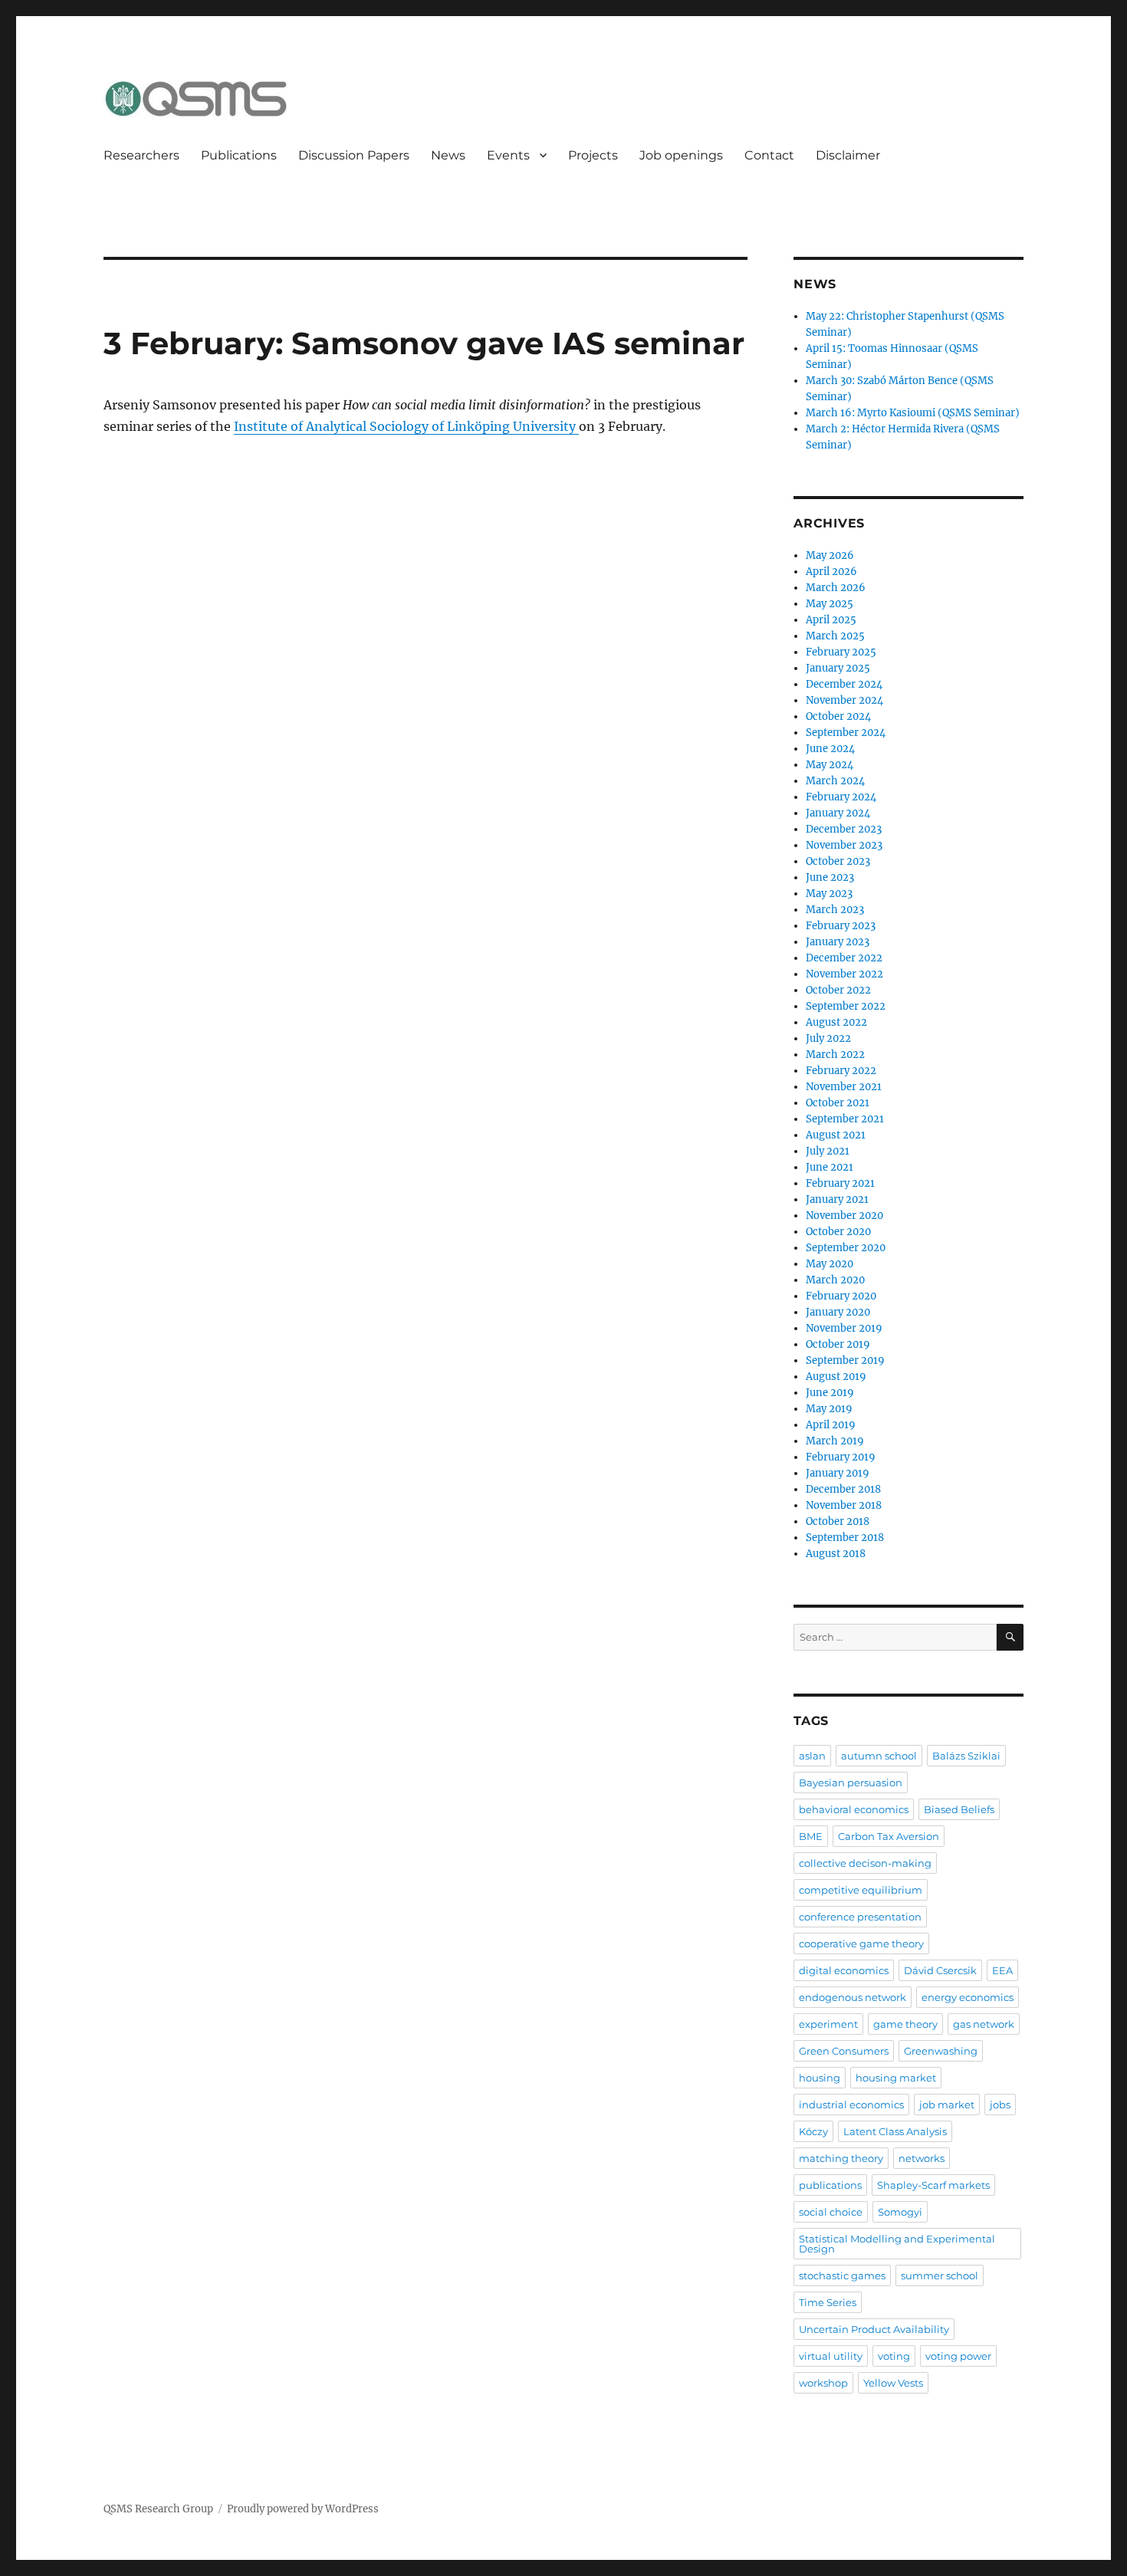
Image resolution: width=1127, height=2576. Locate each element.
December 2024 (844, 684)
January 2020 (838, 1312)
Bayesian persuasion (851, 1783)
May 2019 (829, 1409)
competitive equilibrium (861, 1890)
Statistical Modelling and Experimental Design (897, 2244)
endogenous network (853, 1997)
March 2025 (835, 636)
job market (947, 2104)
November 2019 (844, 1328)
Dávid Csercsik (940, 1970)
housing (820, 2078)
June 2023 (830, 877)
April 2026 (831, 572)
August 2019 (836, 1377)
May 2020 (830, 1264)
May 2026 (830, 555)
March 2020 (835, 1280)
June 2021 (830, 1167)
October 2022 (838, 990)
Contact (769, 155)
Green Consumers (844, 2051)
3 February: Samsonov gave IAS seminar (424, 343)
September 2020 (846, 1248)
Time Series (828, 2302)
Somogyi (900, 2212)
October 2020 (838, 1232)
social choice (831, 2212)
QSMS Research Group (158, 2509)
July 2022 (828, 1038)
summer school (940, 2275)
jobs (1000, 2104)
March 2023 (835, 910)
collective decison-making (865, 1863)
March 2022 (835, 1055)
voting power (958, 2356)
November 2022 (844, 974)
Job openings (681, 155)
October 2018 (838, 1521)
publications (830, 2185)
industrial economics (851, 2104)
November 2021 (844, 1087)
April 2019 (831, 1425)
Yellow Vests (893, 2383)
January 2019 (838, 1473)
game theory (905, 2024)
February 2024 (841, 797)
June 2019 (830, 1393)
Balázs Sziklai (966, 1756)
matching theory (841, 2158)
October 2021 (838, 1103)
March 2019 (835, 1441)
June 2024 (830, 749)
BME (811, 1836)
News (448, 155)
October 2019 (838, 1344)
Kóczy (813, 2131)
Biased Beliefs (959, 1809)
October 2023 (838, 861)
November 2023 (844, 845)
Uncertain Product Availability (874, 2329)
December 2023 (844, 829)
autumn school (879, 1756)
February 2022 (841, 1071)
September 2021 (845, 1119)
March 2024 (835, 781)
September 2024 (846, 733)
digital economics (844, 1970)
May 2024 (830, 765)
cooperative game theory (861, 1944)
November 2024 (844, 700)
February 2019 (841, 1457)
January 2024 (838, 813)
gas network (984, 2024)
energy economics (968, 1997)
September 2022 (846, 1006)
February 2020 (841, 1296)
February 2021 (840, 1183)
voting (894, 2356)
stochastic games (842, 2275)
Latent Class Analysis (895, 2131)
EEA (1002, 1970)
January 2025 (838, 668)
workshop (823, 2383)
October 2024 (838, 716)
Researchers (141, 155)
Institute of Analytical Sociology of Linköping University (406, 426)
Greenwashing (941, 2051)
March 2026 (836, 588)
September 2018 (845, 1538)
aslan (812, 1756)
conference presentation (860, 1917)
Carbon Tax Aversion (889, 1836)
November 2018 (844, 1505)
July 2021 (828, 1151)
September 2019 (845, 1360)
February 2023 (841, 926)
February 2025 (841, 652)
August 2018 (836, 1554)
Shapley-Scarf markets (933, 2185)
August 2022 (836, 1022)
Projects (593, 155)
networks (922, 2158)
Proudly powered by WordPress (303, 2509)
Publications (239, 155)
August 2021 (836, 1135)
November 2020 (844, 1216)
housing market (896, 2078)
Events (508, 155)
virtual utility (831, 2356)
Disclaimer (848, 155)
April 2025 (831, 620)
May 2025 (830, 604)
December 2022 (844, 958)
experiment (828, 2024)
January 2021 (837, 1199)
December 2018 (843, 1489)
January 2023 (838, 942)
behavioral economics (854, 1809)
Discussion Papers (354, 155)
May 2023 (829, 894)
